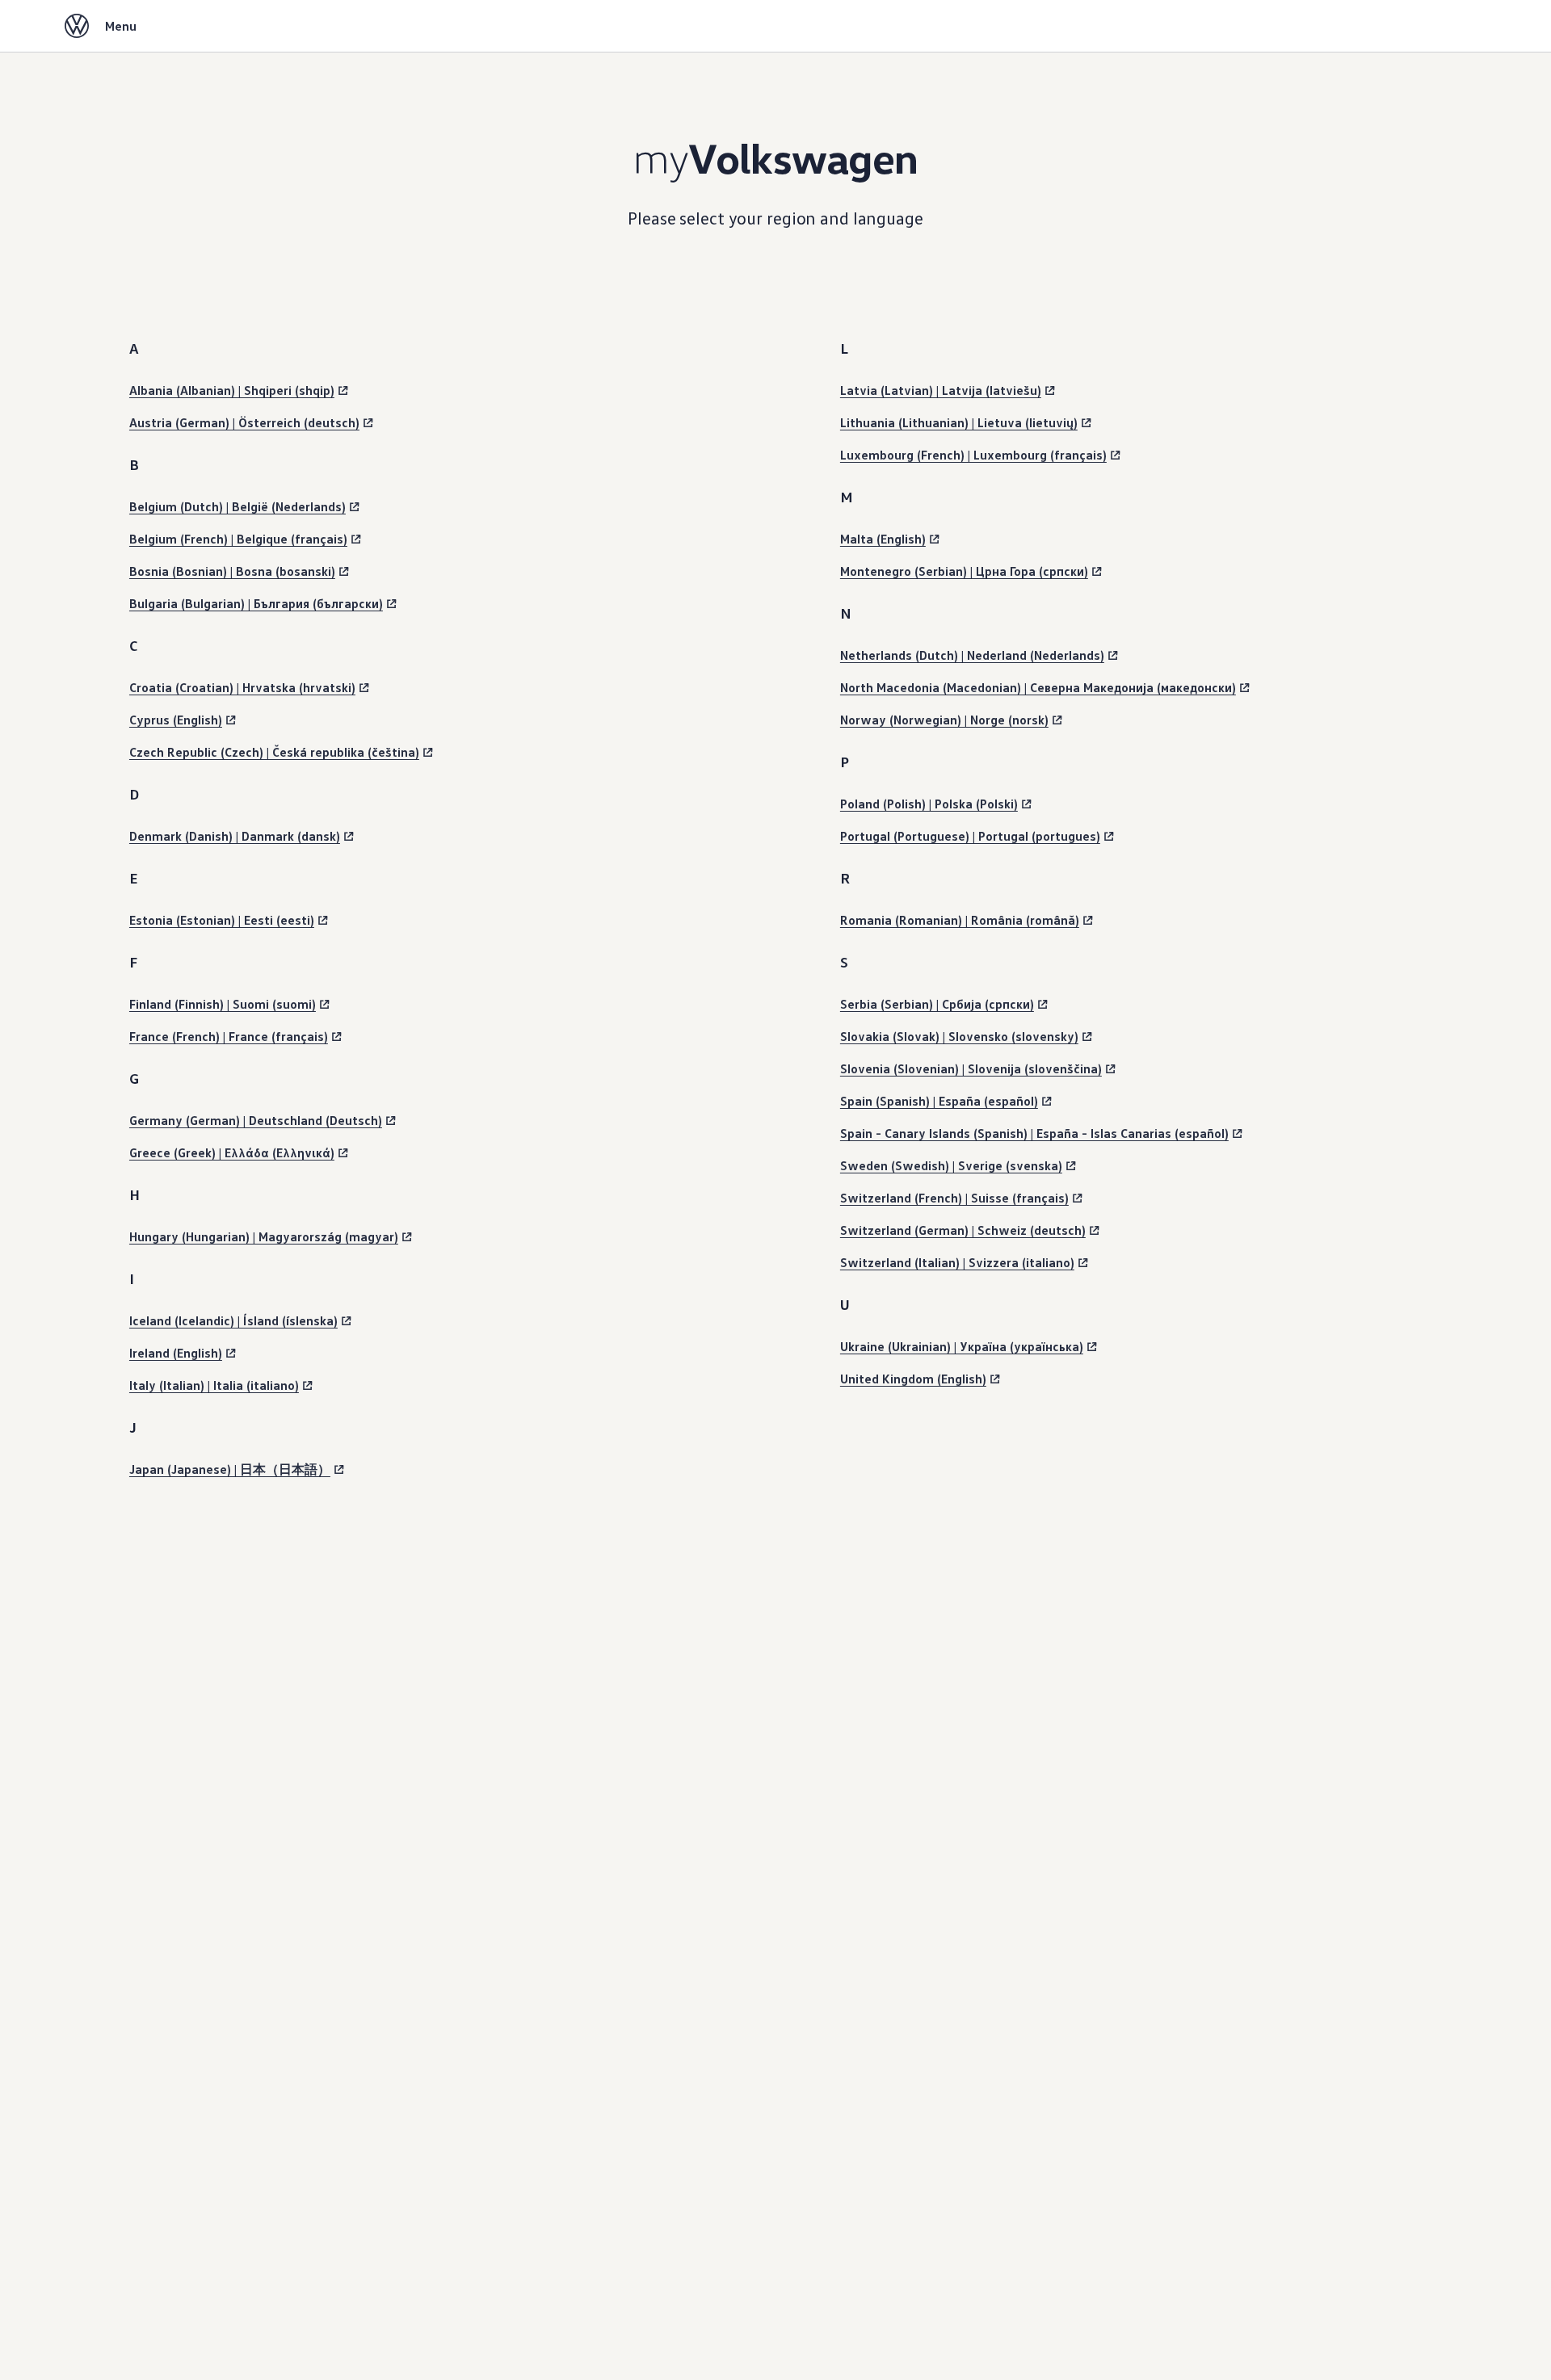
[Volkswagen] (77, 26)
